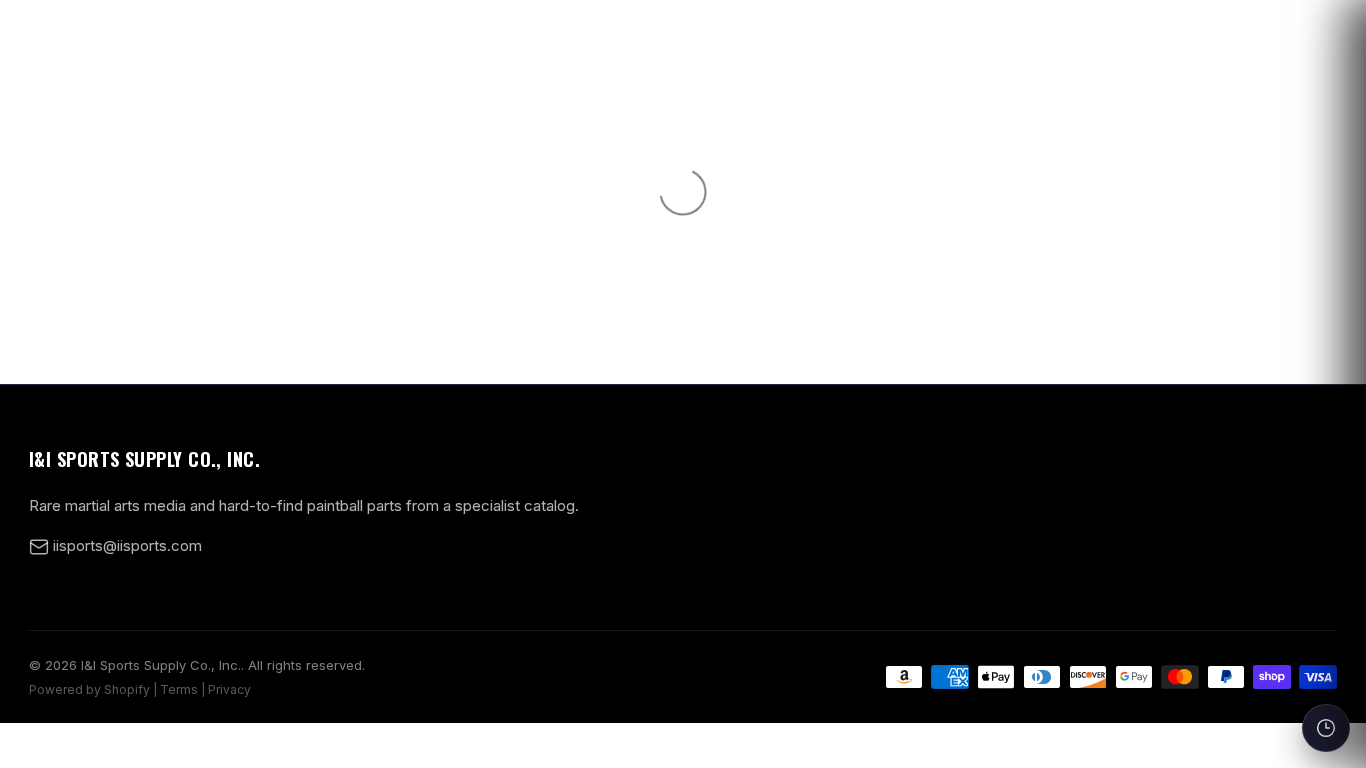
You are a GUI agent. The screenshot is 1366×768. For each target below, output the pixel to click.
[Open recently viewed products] (1326, 728)
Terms (179, 689)
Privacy (229, 689)
